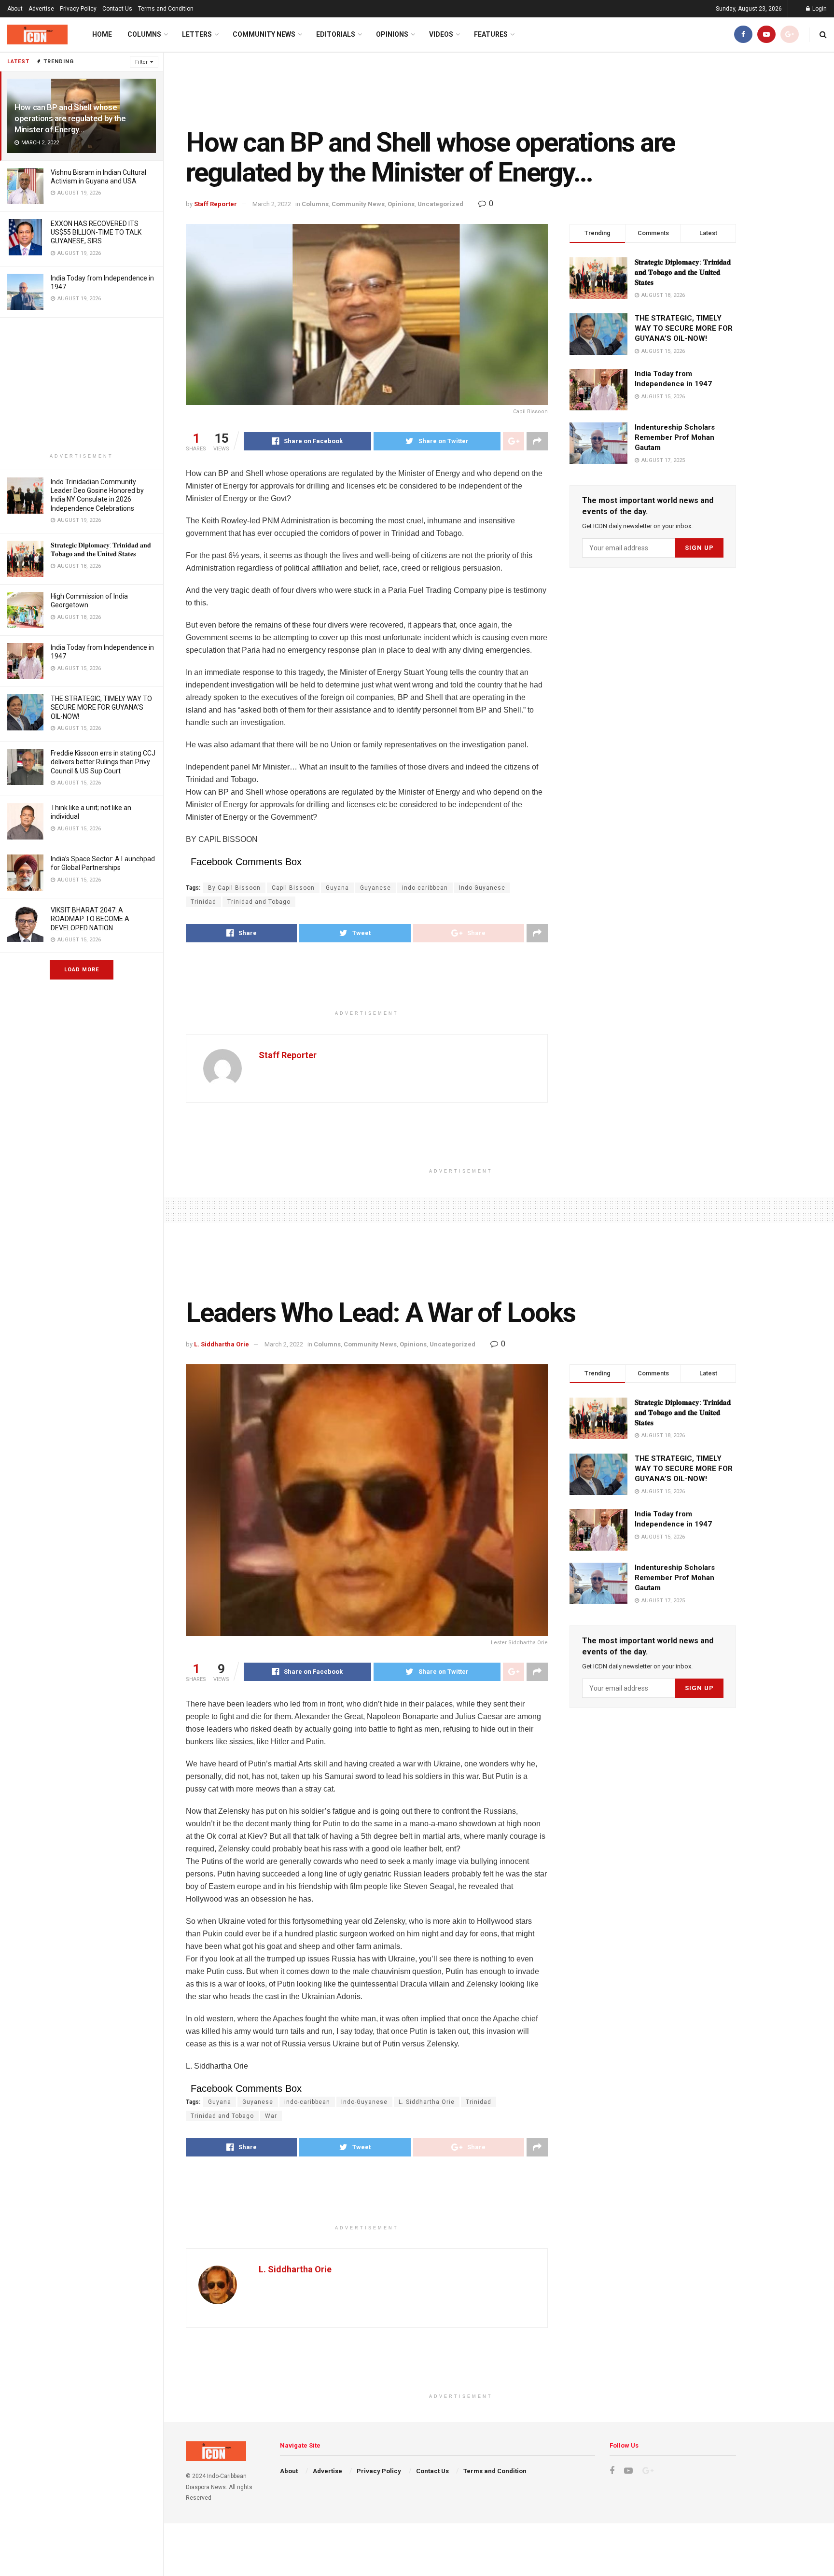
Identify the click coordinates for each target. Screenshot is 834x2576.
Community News (264, 34)
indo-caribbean (425, 888)
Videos (441, 34)
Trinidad (203, 902)
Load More (82, 970)
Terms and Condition (166, 9)
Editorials (336, 34)
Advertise (41, 9)
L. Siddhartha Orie (222, 1344)
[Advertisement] (82, 385)
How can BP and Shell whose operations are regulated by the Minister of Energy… (70, 118)
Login (819, 9)
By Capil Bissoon (234, 888)
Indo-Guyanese (482, 888)
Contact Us (117, 9)
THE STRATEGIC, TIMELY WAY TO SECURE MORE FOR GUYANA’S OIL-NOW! (101, 707)
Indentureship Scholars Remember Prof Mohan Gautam (675, 437)
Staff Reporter (215, 204)
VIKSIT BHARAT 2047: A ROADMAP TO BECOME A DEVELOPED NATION (90, 919)
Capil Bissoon (293, 888)
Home (102, 34)
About (15, 9)
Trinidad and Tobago (259, 902)
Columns (144, 34)
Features (491, 34)
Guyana (337, 888)
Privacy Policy (78, 9)
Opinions (392, 34)
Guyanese (375, 888)
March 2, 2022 (272, 204)
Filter (141, 62)
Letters (197, 34)
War (271, 2116)
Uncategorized (440, 204)
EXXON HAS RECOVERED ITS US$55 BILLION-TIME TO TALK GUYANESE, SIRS (96, 232)
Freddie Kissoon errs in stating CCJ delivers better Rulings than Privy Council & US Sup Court (103, 762)
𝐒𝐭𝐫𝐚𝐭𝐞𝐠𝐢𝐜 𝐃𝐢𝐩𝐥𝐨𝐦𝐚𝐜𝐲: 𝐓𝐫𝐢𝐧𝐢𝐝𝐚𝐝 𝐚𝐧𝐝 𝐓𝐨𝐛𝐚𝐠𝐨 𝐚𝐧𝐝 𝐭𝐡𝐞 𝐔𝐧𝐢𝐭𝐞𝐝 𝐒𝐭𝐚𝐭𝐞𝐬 (683, 272)
